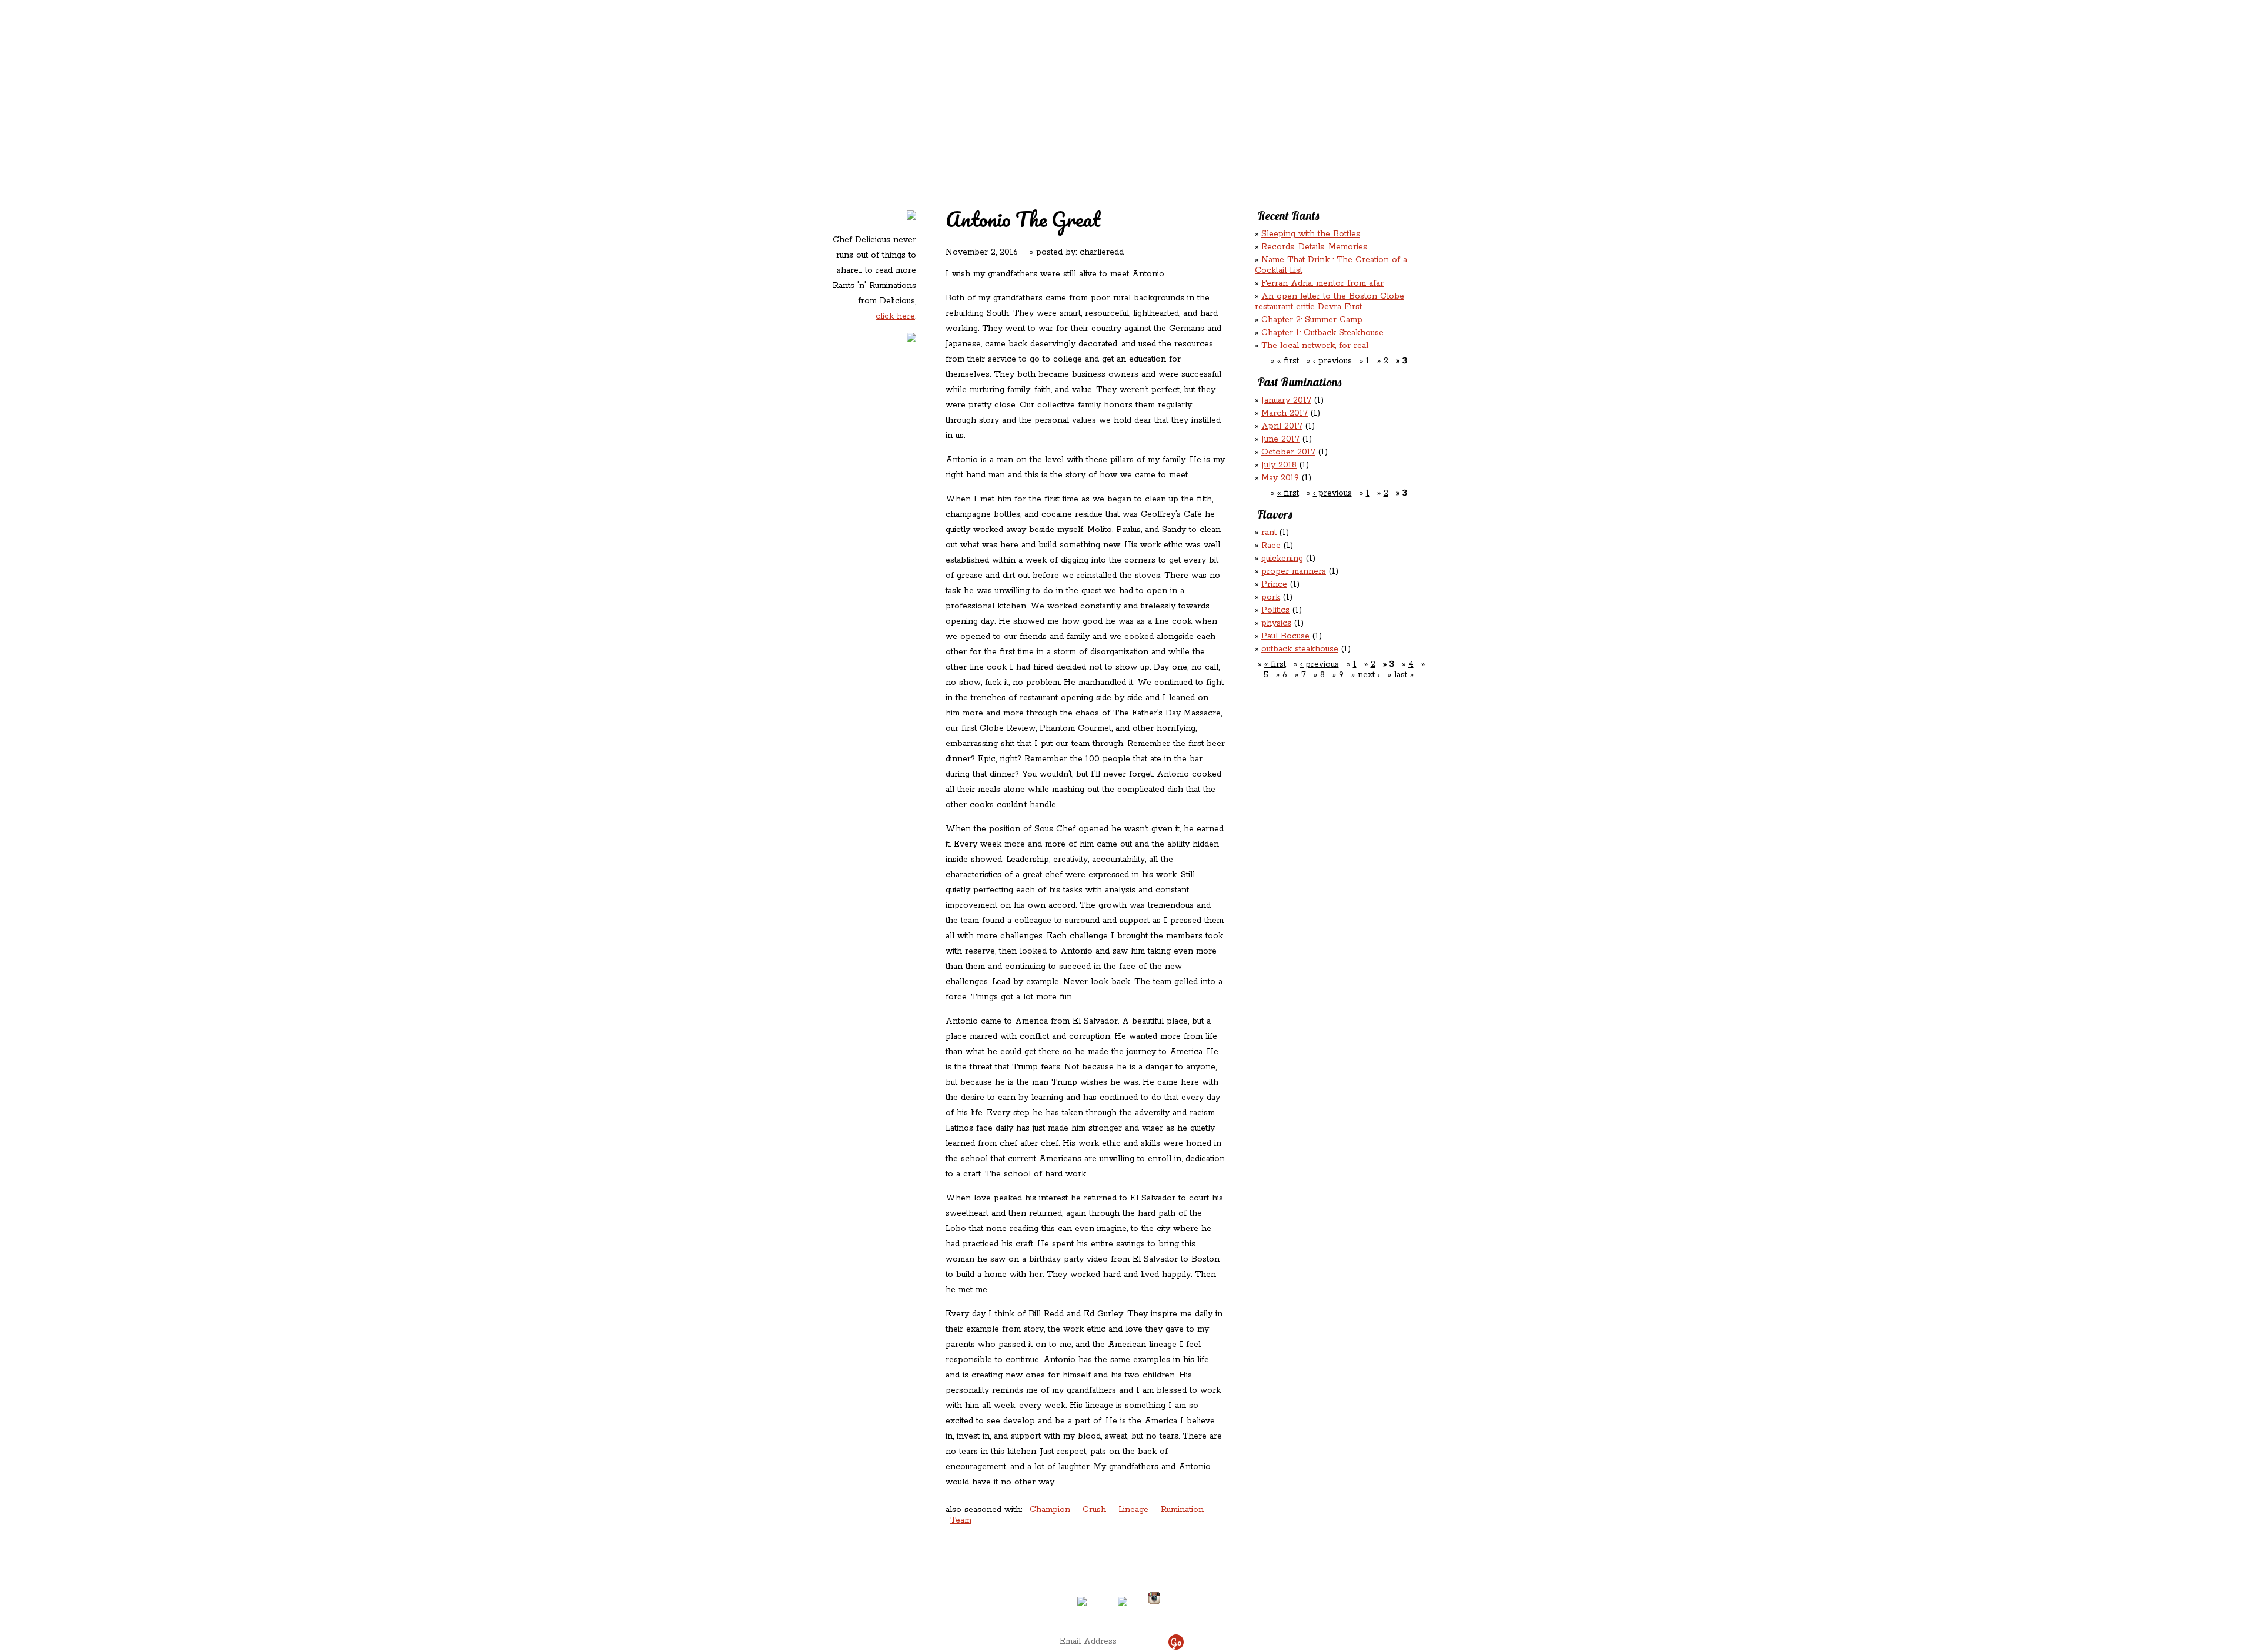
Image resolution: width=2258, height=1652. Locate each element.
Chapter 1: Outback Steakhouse (1322, 333)
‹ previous (1332, 361)
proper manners (1294, 571)
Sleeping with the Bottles (1311, 234)
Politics (1275, 610)
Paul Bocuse (1285, 636)
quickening (1282, 559)
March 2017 (1285, 413)
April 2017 (1282, 426)
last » (1404, 675)
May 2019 (1280, 478)
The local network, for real (1315, 346)
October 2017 (1288, 452)
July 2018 (1279, 465)
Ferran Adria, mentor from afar (1322, 283)
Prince (1274, 584)
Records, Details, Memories (1314, 247)
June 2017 (1280, 439)
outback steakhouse (1300, 649)
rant (1269, 533)
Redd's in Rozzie (971, 74)
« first (1288, 361)
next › (1369, 675)
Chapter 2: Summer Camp (1312, 320)
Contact (1055, 100)
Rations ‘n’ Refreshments (1249, 76)
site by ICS (1313, 1611)
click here (895, 316)
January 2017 (1286, 400)
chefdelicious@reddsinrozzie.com (1119, 1554)
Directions (925, 1593)
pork (1271, 597)
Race (1271, 546)
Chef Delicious (1260, 100)
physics (1276, 623)
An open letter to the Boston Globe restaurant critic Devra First (1330, 302)
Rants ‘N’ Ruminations (1331, 76)
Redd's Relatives (1054, 76)
